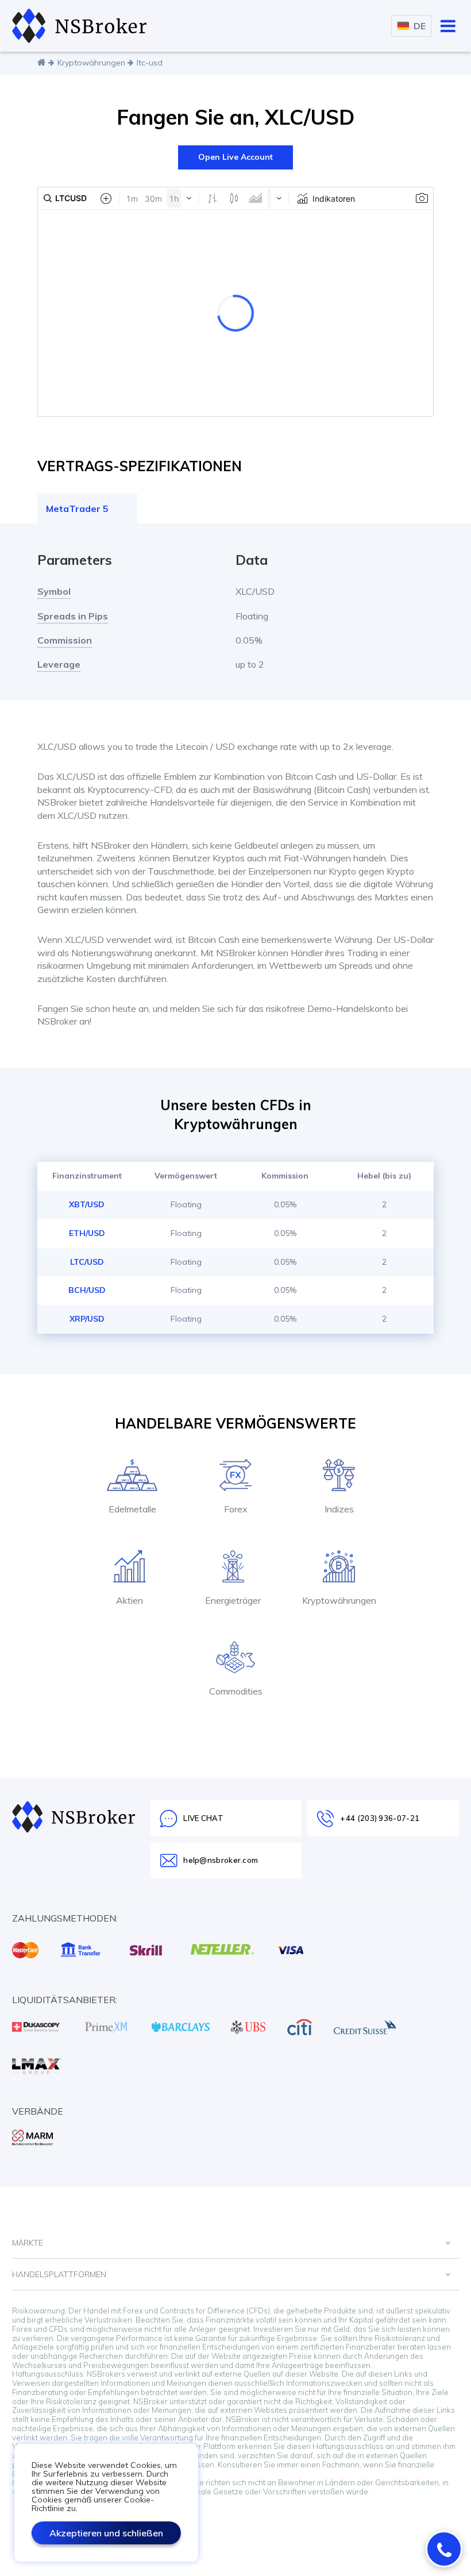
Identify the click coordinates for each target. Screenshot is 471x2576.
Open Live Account (235, 157)
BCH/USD (87, 1290)
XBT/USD (87, 1204)
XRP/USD (87, 1319)
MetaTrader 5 (77, 509)
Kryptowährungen (91, 63)
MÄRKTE (28, 2243)
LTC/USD (87, 1262)
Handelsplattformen (59, 2274)
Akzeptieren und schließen (106, 2533)
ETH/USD (87, 1233)
